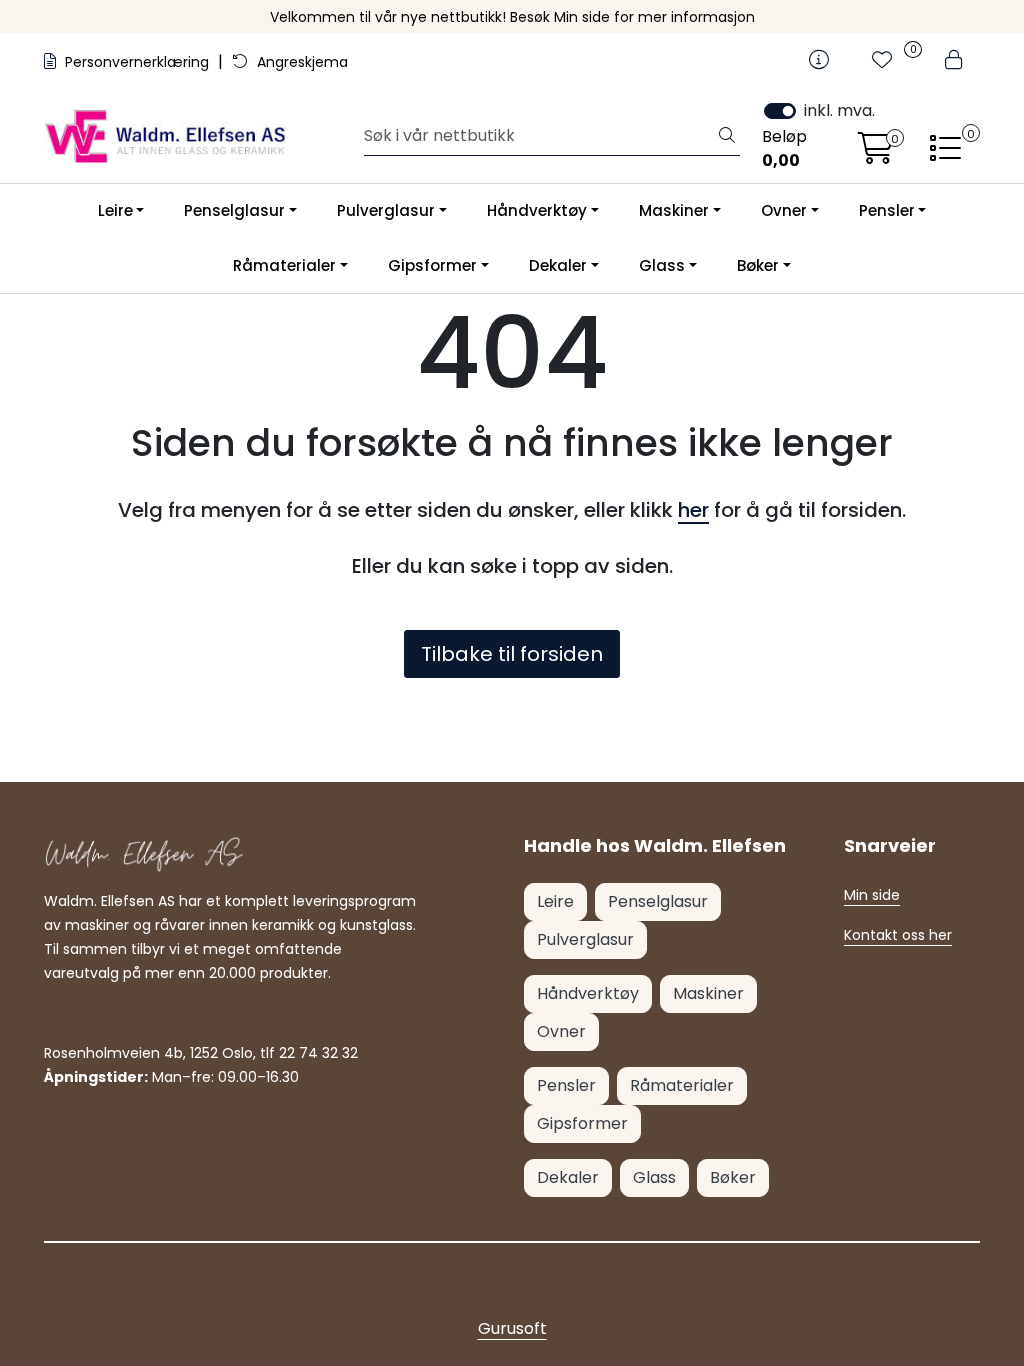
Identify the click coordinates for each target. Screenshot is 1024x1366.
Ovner (784, 210)
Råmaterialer (284, 265)
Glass (662, 265)
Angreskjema (300, 62)
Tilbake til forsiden (512, 654)
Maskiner (674, 210)
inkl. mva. (839, 110)
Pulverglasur (386, 210)
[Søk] (727, 136)
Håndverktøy (537, 210)
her (693, 510)
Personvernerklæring (137, 62)
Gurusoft (512, 1328)
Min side (872, 895)
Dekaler (558, 265)
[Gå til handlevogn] (876, 154)
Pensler (887, 210)
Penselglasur (234, 210)
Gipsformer (432, 265)
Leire (115, 210)
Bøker (758, 265)
